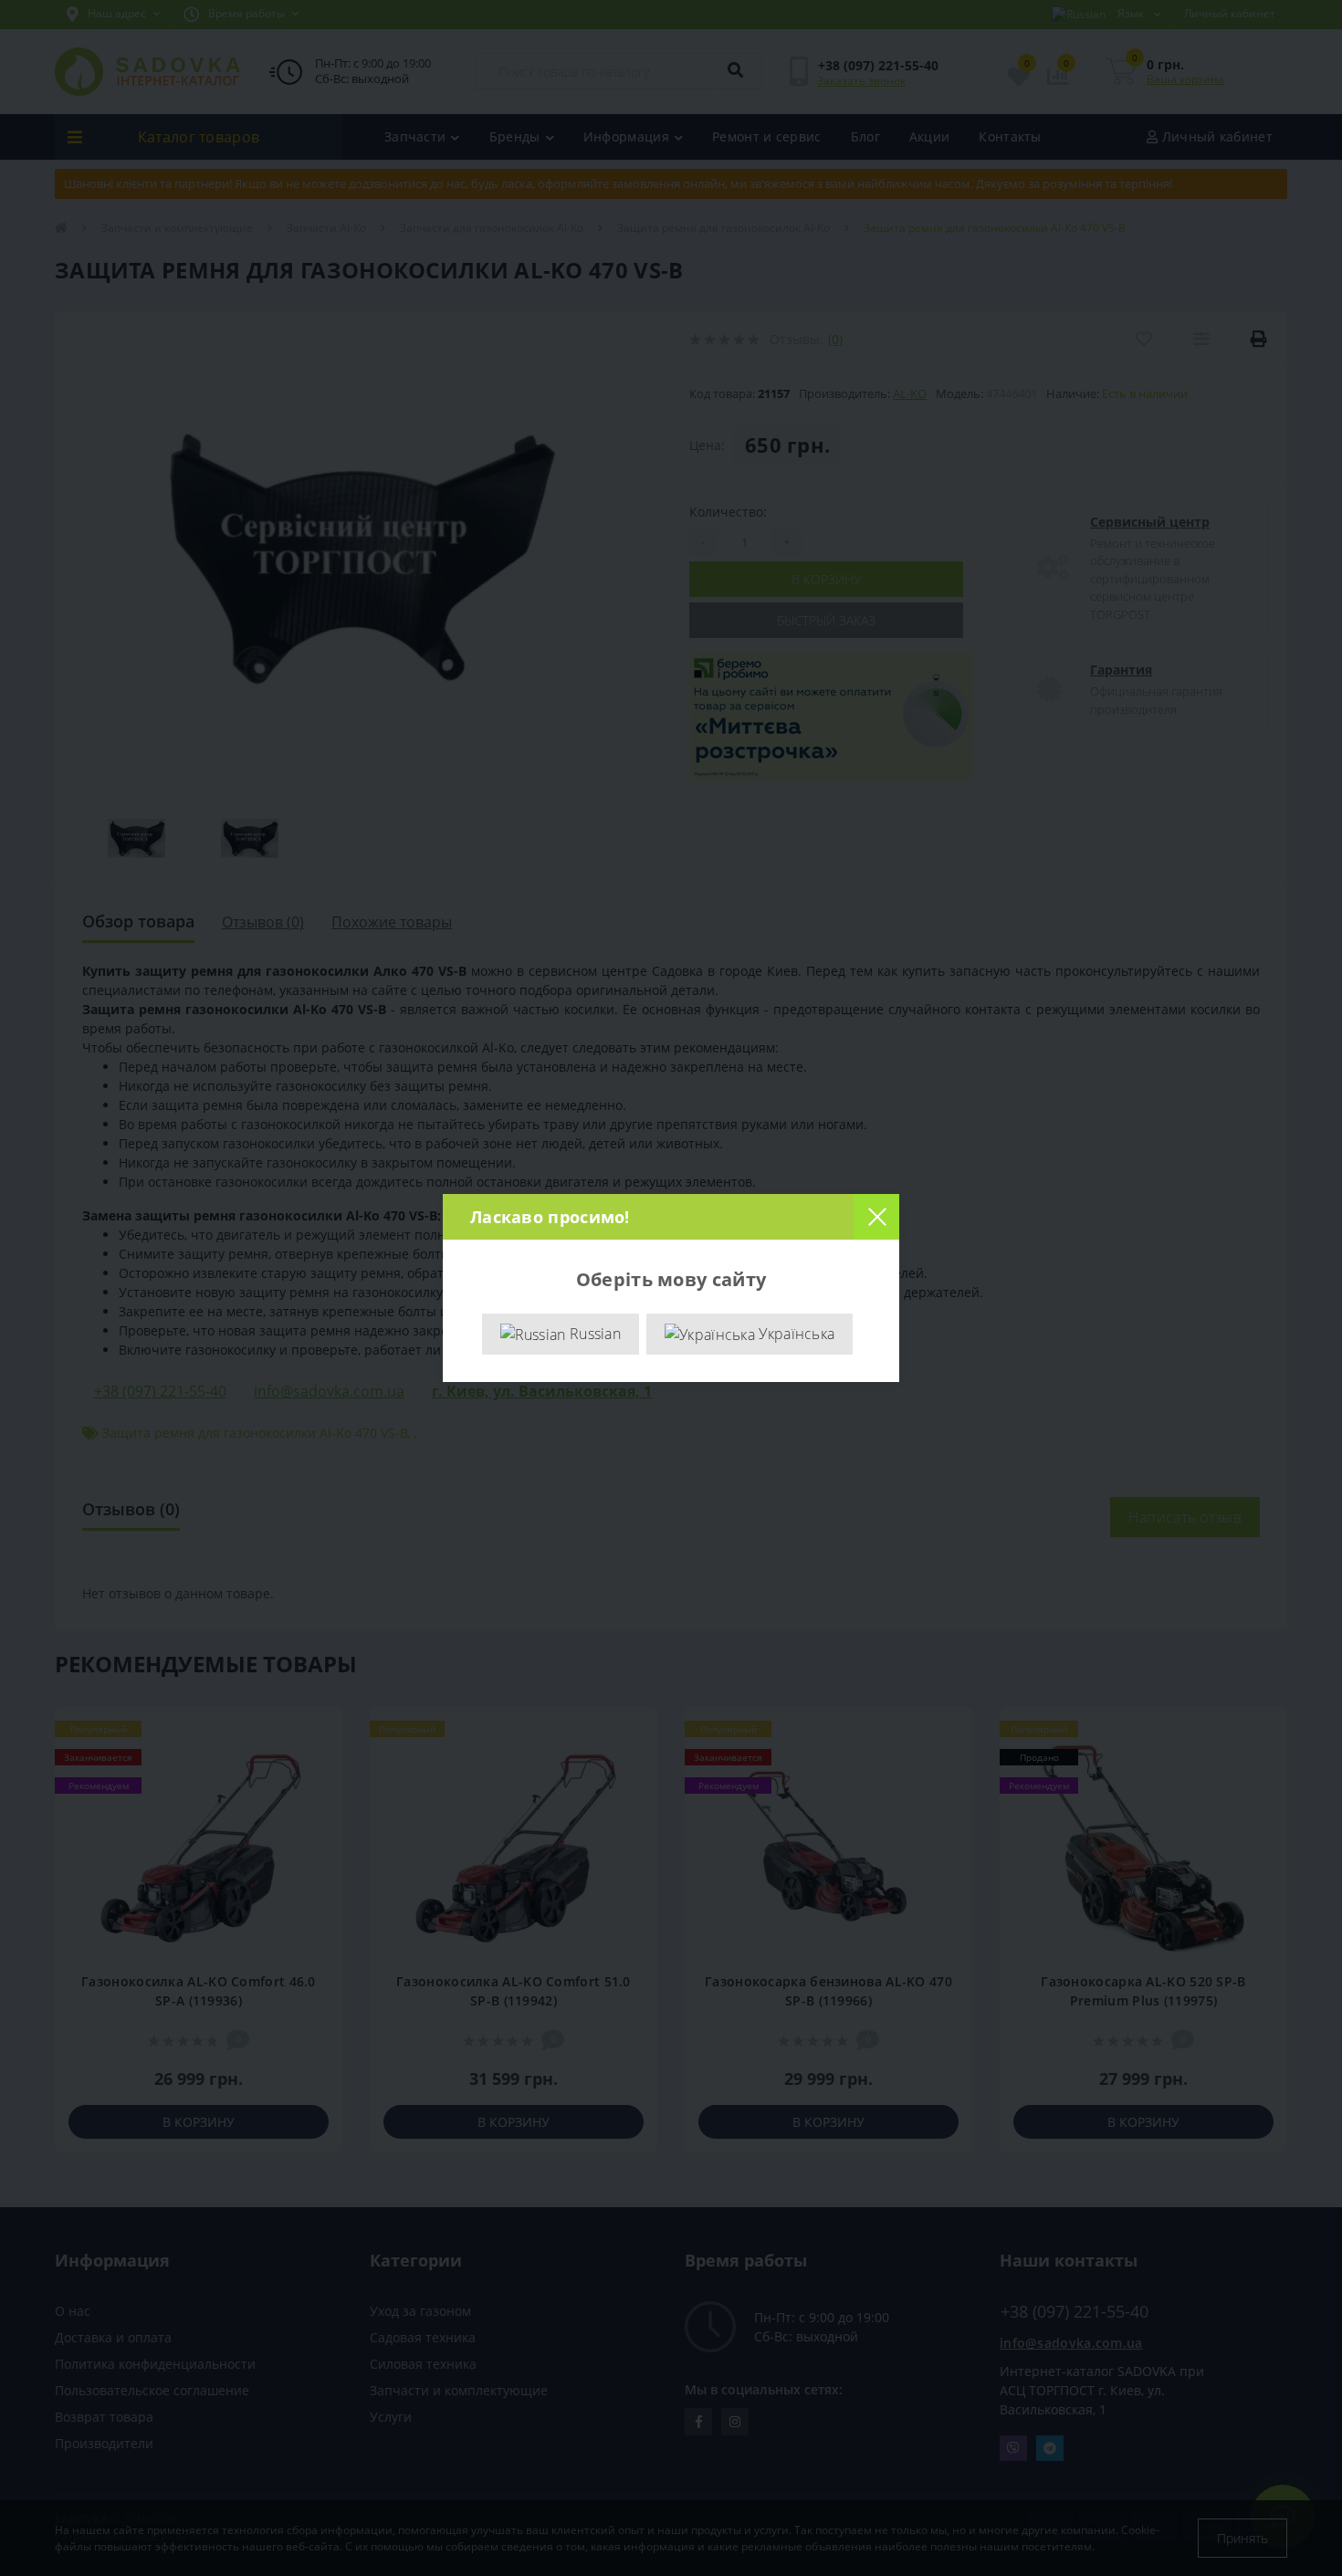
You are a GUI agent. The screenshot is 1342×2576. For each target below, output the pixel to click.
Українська (795, 1334)
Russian (593, 1334)
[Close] (876, 1217)
